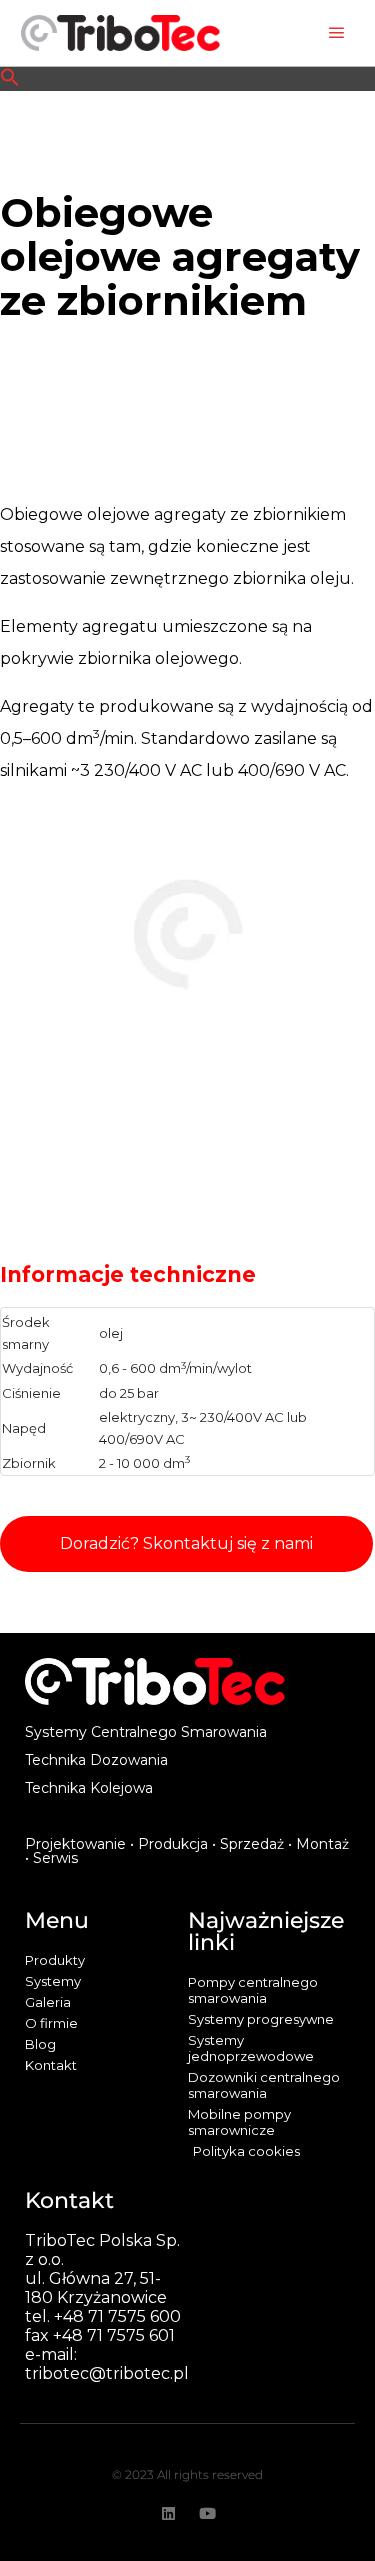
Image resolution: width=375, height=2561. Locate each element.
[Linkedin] (168, 2513)
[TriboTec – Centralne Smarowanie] (120, 33)
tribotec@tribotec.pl (107, 2373)
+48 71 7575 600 (117, 2316)
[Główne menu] (337, 33)
